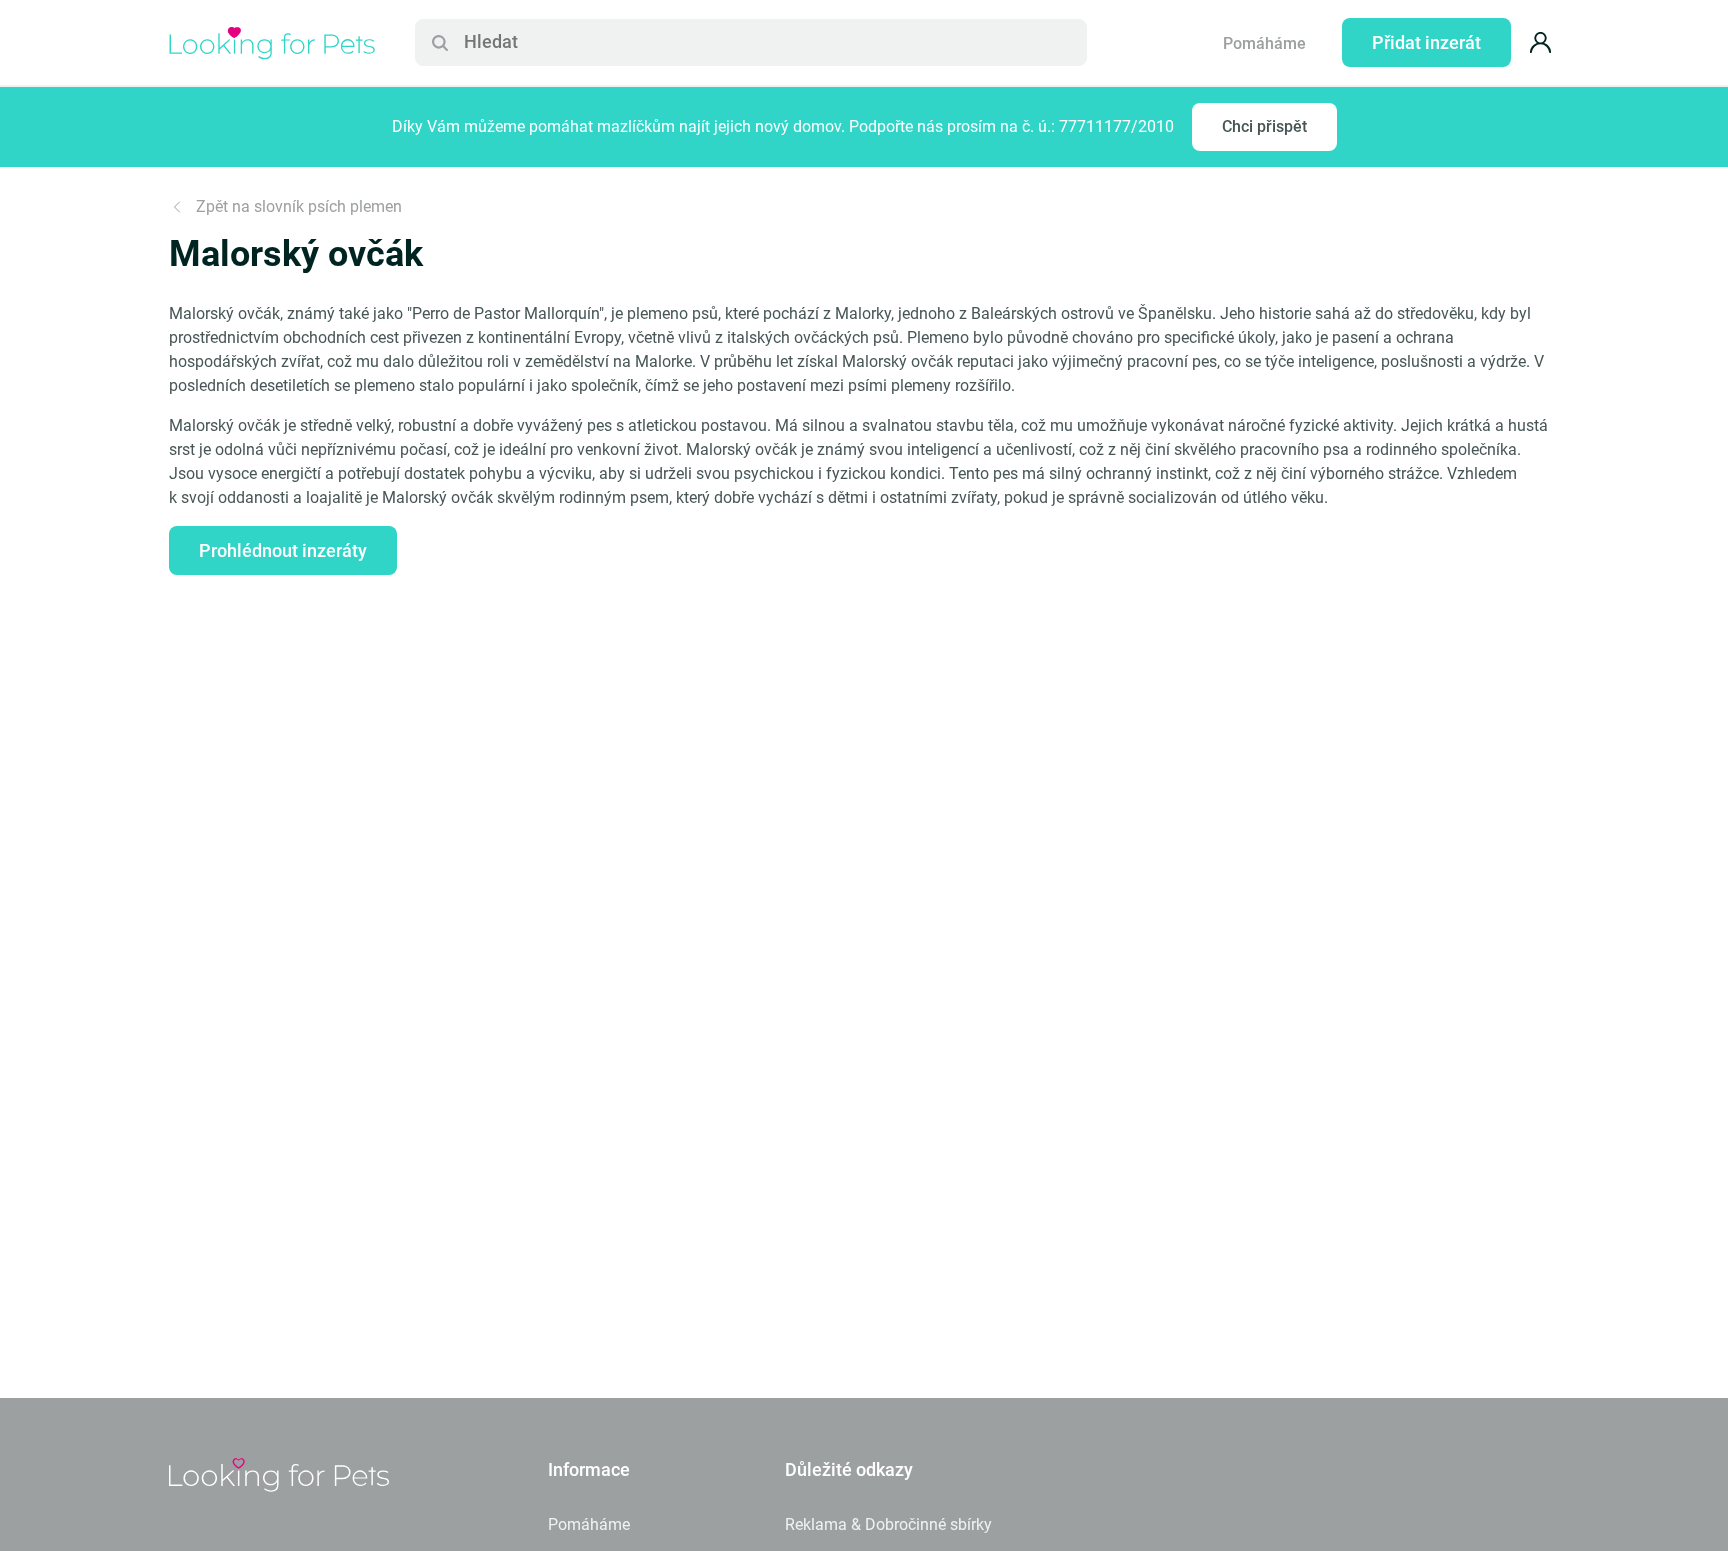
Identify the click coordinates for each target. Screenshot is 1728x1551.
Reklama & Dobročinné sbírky (888, 1524)
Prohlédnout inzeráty (283, 550)
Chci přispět (1264, 126)
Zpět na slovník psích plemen (299, 206)
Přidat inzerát (1426, 42)
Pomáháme (1264, 43)
